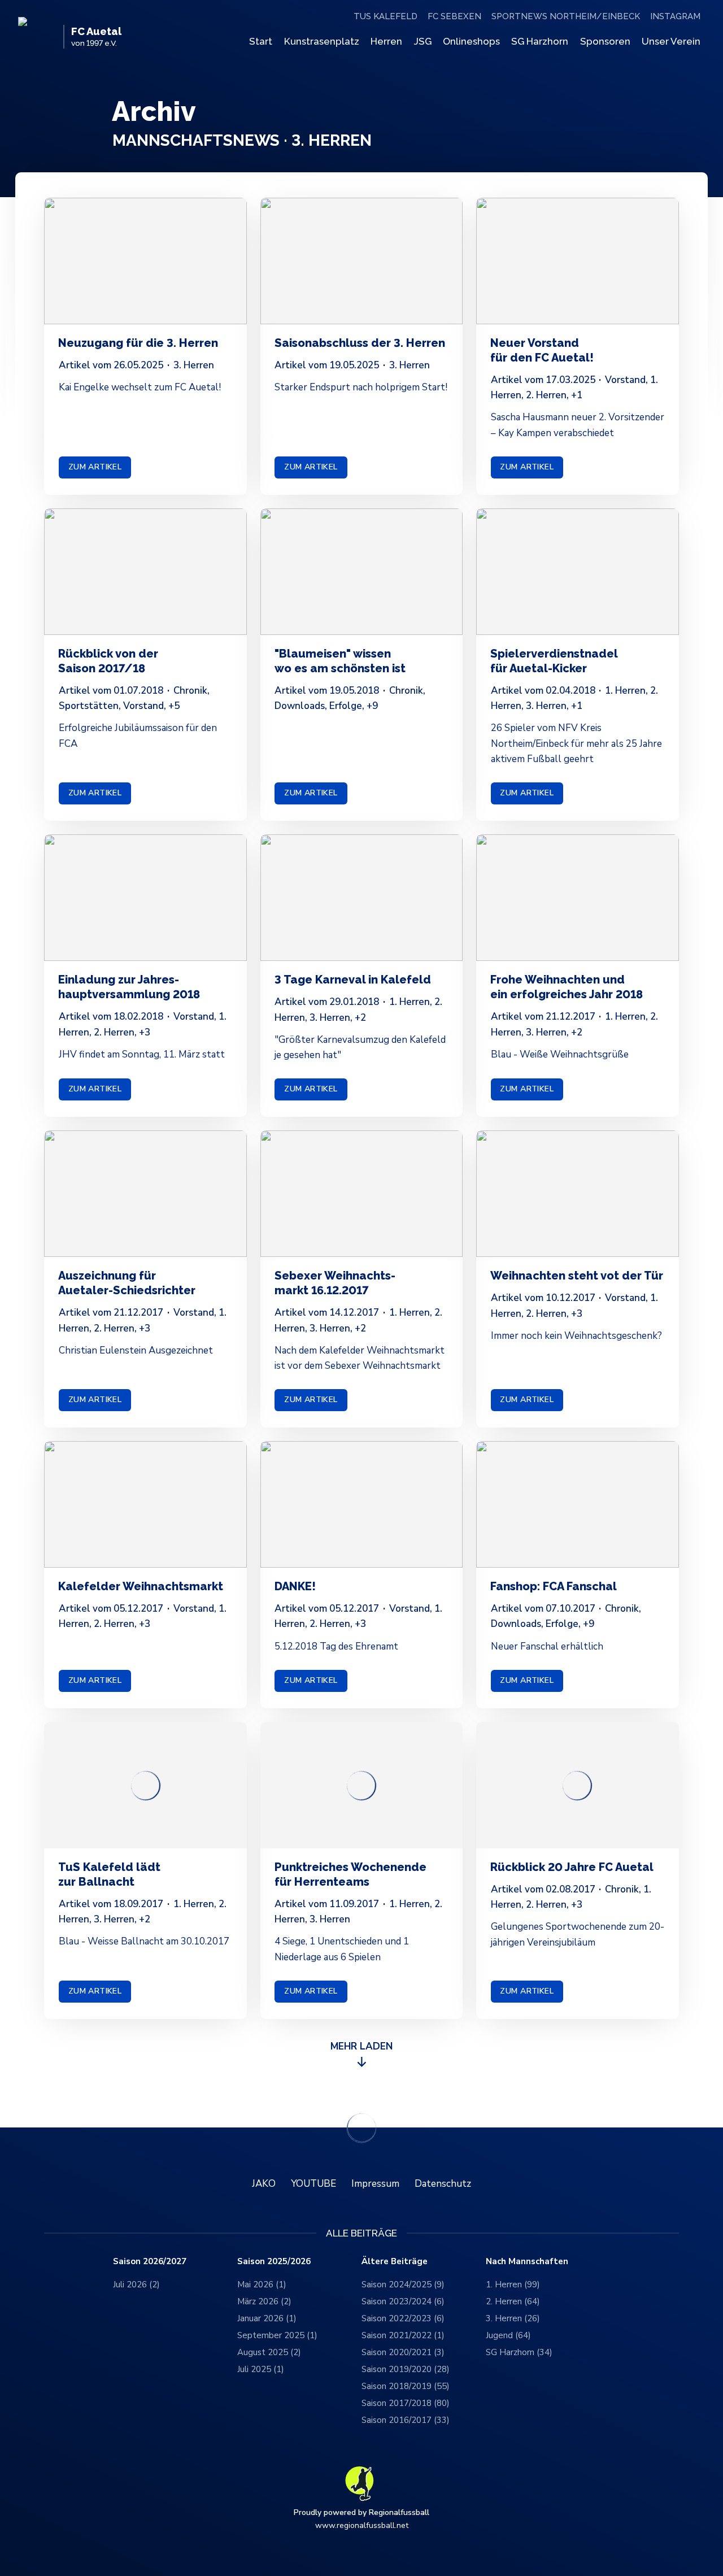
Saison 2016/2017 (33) (406, 2420)
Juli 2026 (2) (136, 2285)
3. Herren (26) (513, 2318)
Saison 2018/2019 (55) (406, 2386)
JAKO (264, 2184)
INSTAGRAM (675, 16)
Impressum (375, 2184)
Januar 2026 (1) (267, 2318)
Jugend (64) (508, 2335)
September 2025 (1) (277, 2335)
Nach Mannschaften (527, 2262)
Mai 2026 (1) (262, 2285)
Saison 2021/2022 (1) (403, 2335)
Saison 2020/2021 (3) (403, 2352)
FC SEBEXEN (454, 16)
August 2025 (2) (269, 2352)
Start (261, 41)
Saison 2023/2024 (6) (403, 2301)
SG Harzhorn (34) (519, 2352)
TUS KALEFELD (386, 16)
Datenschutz (443, 2184)
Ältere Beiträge (395, 2262)
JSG (423, 41)
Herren (386, 41)
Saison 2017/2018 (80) (406, 2403)
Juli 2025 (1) (261, 2369)
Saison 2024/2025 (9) (403, 2285)
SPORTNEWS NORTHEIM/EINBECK (566, 16)
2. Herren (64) (513, 2301)
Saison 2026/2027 (150, 2262)
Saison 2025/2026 (274, 2262)
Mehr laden (361, 2046)
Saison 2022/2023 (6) (403, 2318)
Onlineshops (471, 41)
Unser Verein (671, 41)
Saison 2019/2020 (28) (406, 2369)
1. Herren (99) (513, 2285)
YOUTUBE (313, 2184)
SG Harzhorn (540, 41)
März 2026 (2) (264, 2301)
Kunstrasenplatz (322, 41)
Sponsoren (605, 41)
